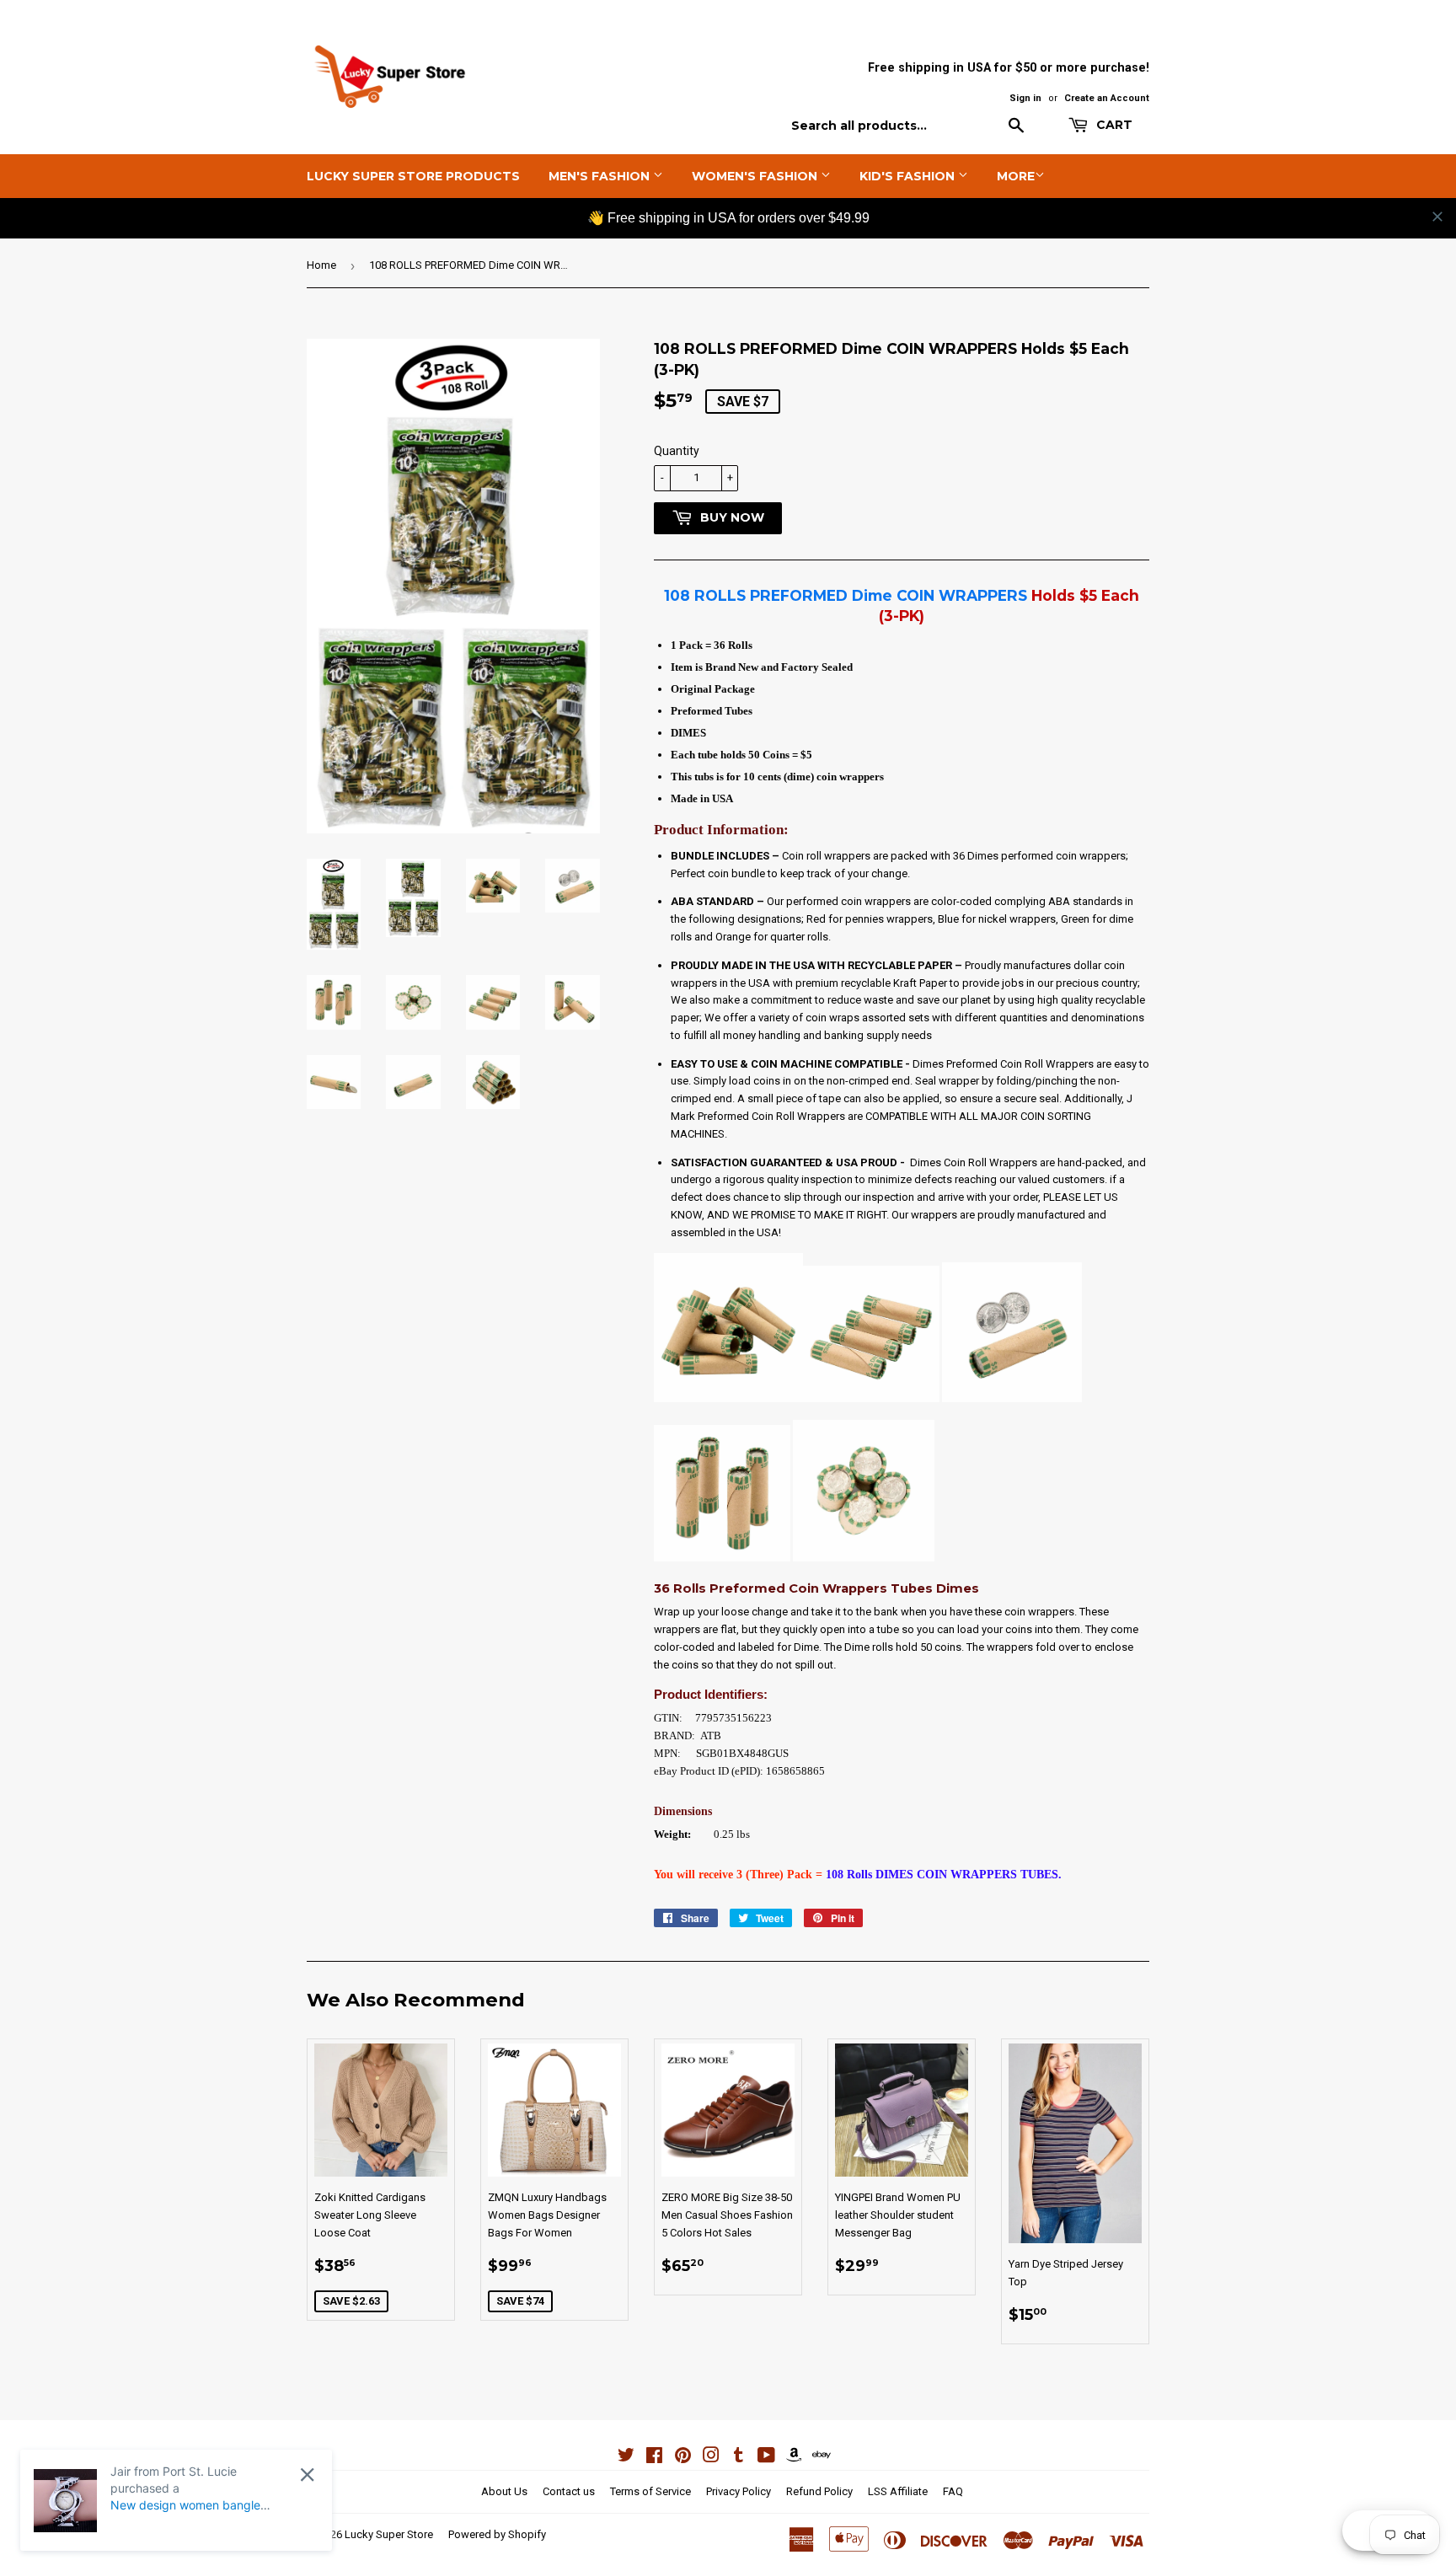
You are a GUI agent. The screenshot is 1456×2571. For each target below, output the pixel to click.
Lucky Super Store (389, 2534)
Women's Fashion (756, 176)
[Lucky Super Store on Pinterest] (683, 2458)
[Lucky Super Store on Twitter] (626, 2458)
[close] (1437, 217)
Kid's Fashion (909, 176)
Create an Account (1107, 98)
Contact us (569, 2491)
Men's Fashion (601, 176)
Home (321, 265)
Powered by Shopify (497, 2534)
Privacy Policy (739, 2491)
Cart (1113, 125)
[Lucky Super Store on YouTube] (766, 2458)
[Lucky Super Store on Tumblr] (739, 2458)
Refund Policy (819, 2491)
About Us (504, 2491)
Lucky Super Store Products (413, 176)
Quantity (677, 451)
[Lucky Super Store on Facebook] (654, 2458)
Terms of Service (650, 2491)
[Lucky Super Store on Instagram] (711, 2458)
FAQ (953, 2491)
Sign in (1025, 98)
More (1016, 176)
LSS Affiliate (898, 2491)
